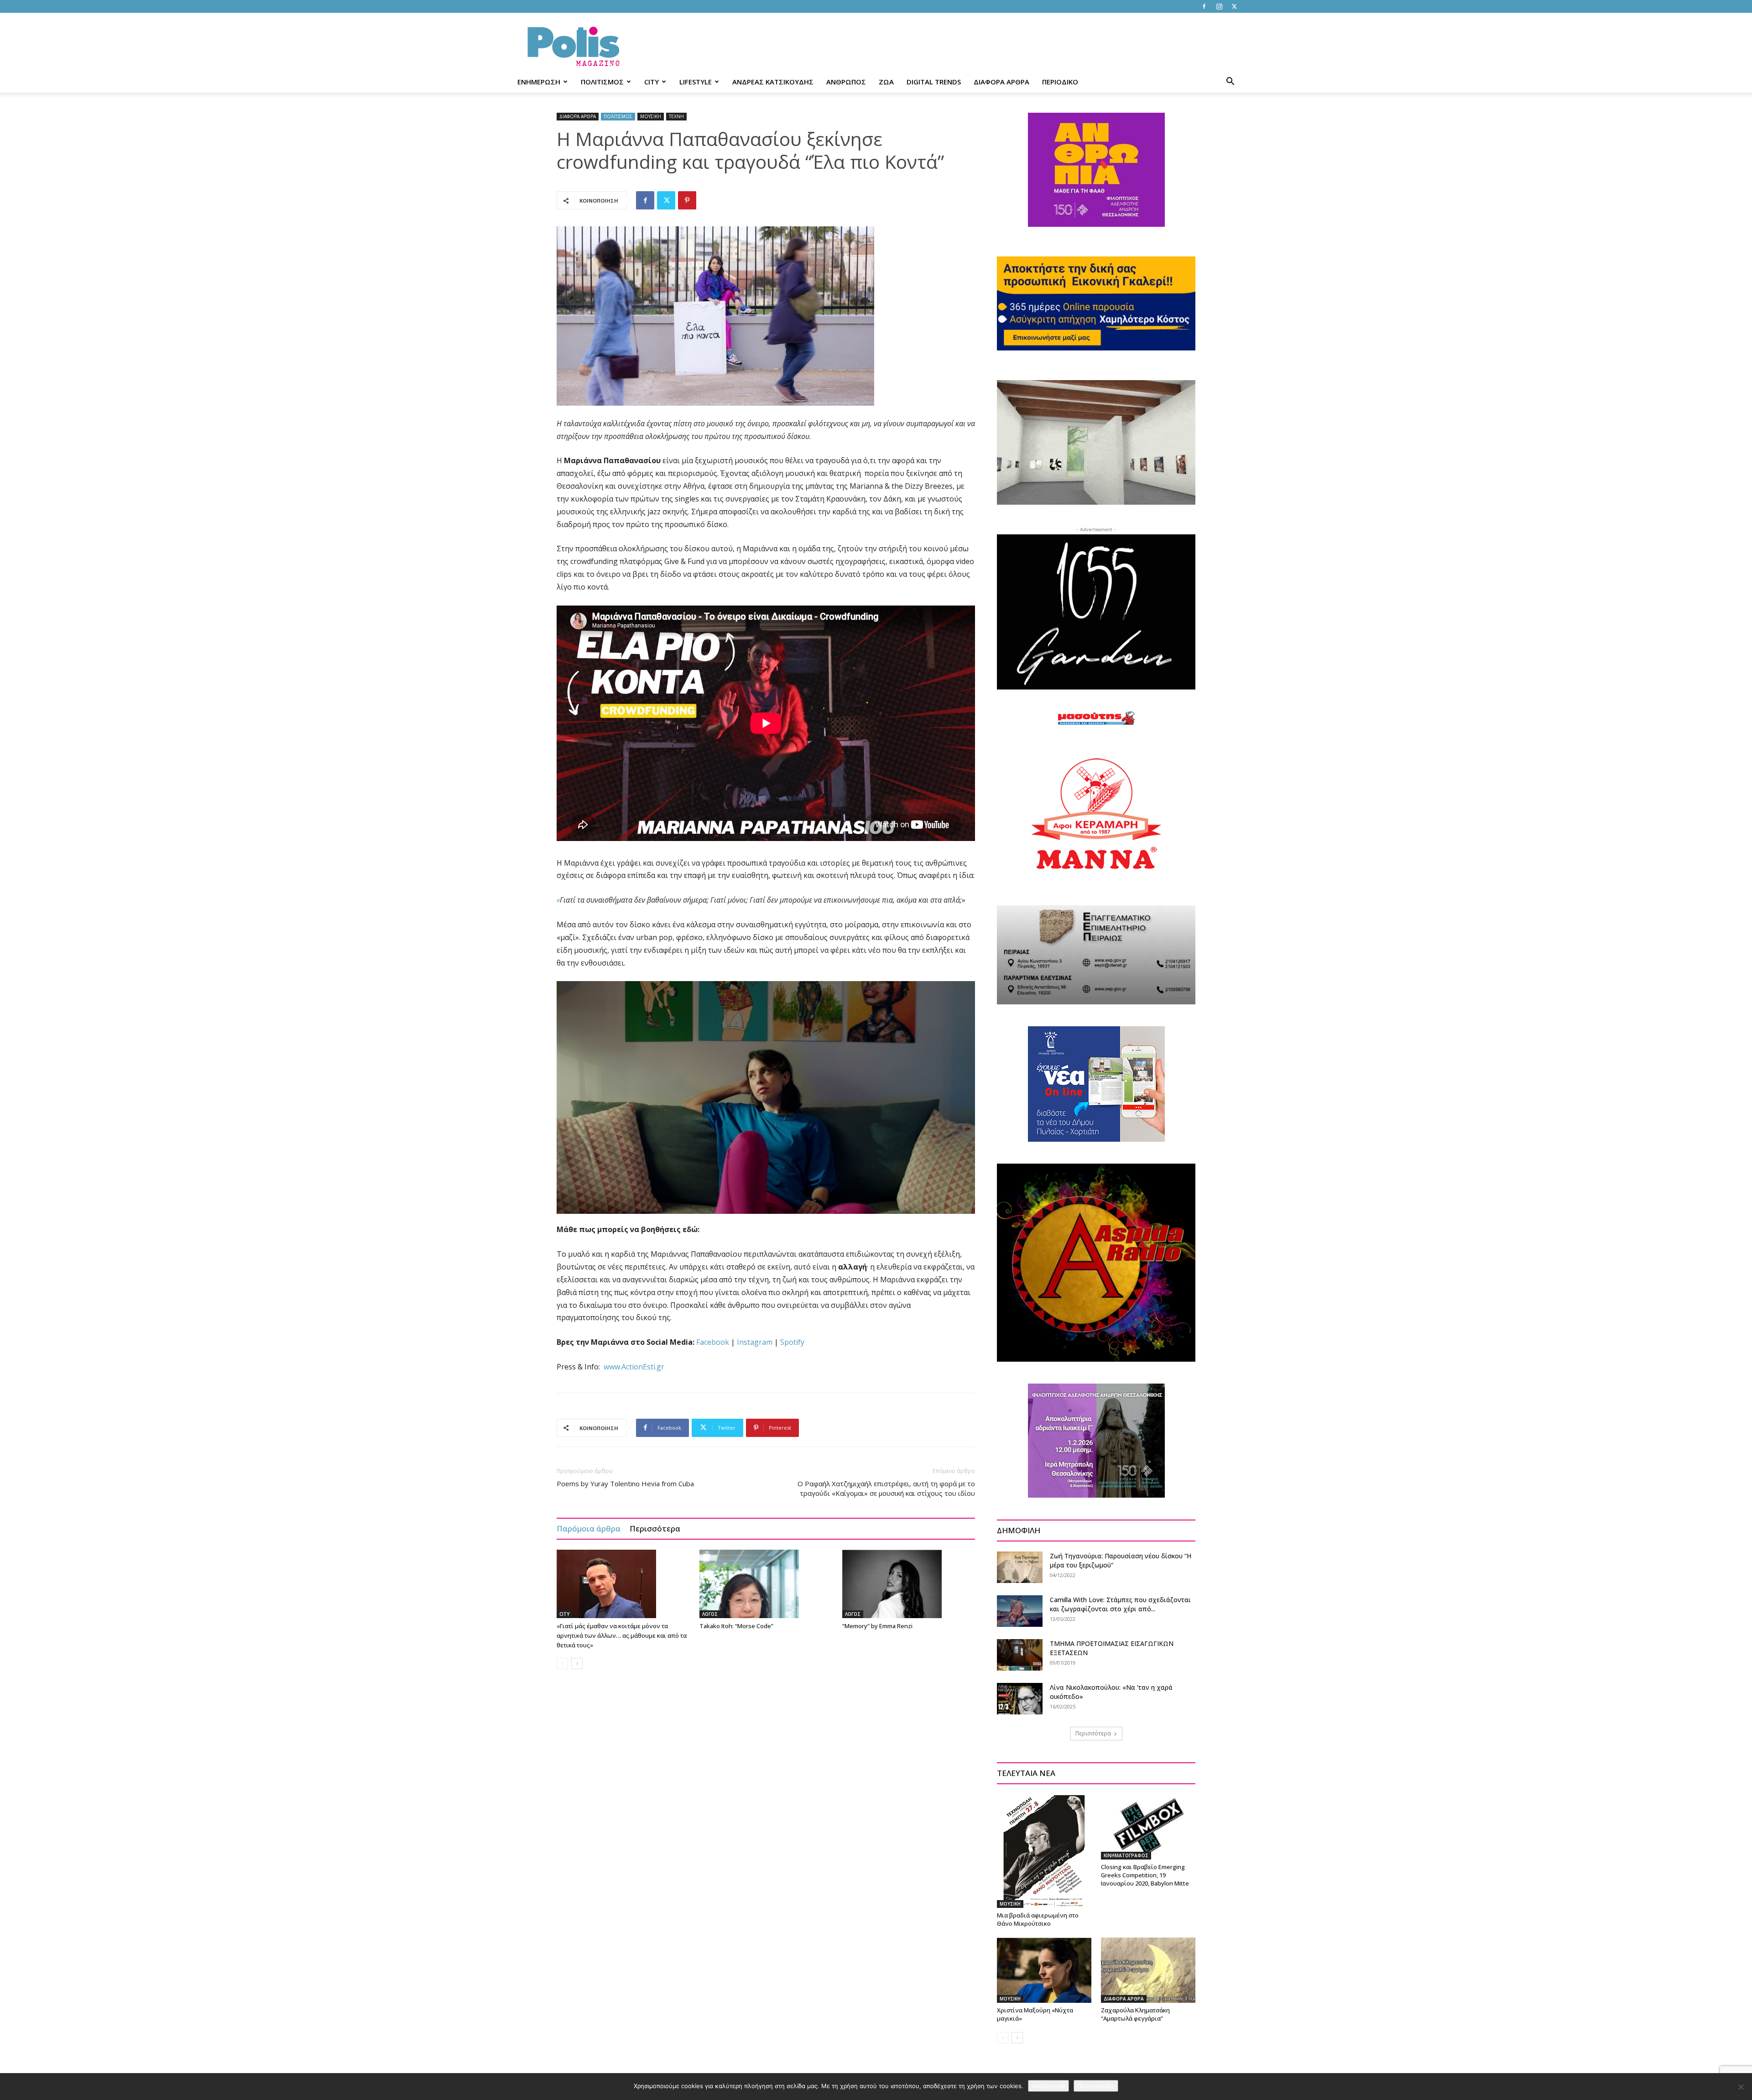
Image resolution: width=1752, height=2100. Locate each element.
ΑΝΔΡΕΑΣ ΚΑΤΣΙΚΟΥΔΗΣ (773, 82)
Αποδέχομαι (1048, 2086)
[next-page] (577, 1664)
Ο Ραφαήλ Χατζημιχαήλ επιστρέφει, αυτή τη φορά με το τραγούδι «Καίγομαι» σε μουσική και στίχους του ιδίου (886, 1488)
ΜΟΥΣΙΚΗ (651, 116)
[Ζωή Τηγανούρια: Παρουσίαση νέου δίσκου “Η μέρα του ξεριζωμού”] (1020, 1567)
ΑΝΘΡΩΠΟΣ (846, 82)
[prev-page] (562, 1664)
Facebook (713, 1342)
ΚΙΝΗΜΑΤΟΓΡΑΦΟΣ (1126, 1855)
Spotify (792, 1342)
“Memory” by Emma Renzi (877, 1626)
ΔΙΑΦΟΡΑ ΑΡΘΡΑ (1001, 82)
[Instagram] (1219, 6)
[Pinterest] (687, 200)
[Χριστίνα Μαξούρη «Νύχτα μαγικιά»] (1044, 1970)
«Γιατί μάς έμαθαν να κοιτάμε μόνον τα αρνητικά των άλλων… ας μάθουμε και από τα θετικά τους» (622, 1635)
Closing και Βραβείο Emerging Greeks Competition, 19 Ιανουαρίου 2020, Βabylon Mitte (1145, 1875)
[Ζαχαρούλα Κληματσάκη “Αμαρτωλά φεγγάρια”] (1148, 1970)
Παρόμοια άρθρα (589, 1528)
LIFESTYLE (696, 82)
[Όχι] (1741, 2087)
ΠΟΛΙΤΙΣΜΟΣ (602, 82)
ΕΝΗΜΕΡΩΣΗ (539, 82)
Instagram (755, 1342)
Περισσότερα (655, 1528)
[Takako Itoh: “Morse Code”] (766, 1584)
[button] (1230, 82)
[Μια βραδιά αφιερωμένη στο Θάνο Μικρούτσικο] (1044, 1851)
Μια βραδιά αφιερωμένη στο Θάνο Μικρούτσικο (1038, 1919)
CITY (652, 82)
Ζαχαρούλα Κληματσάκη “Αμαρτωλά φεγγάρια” (1135, 2014)
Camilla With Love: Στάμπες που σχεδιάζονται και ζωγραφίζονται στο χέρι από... (1120, 1604)
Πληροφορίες (1096, 2086)
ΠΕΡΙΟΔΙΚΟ (1060, 82)
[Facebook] (1204, 6)
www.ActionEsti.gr (634, 1367)
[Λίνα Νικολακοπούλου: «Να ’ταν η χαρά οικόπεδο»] (1020, 1699)
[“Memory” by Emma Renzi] (909, 1584)
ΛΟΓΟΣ (710, 1614)
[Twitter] (1234, 6)
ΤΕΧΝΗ (676, 116)
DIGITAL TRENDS (934, 82)
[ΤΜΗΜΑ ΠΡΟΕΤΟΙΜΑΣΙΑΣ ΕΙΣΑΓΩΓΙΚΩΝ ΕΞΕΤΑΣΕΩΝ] (1020, 1655)
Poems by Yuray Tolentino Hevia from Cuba (625, 1484)
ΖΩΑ (886, 82)
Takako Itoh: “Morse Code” (736, 1626)
